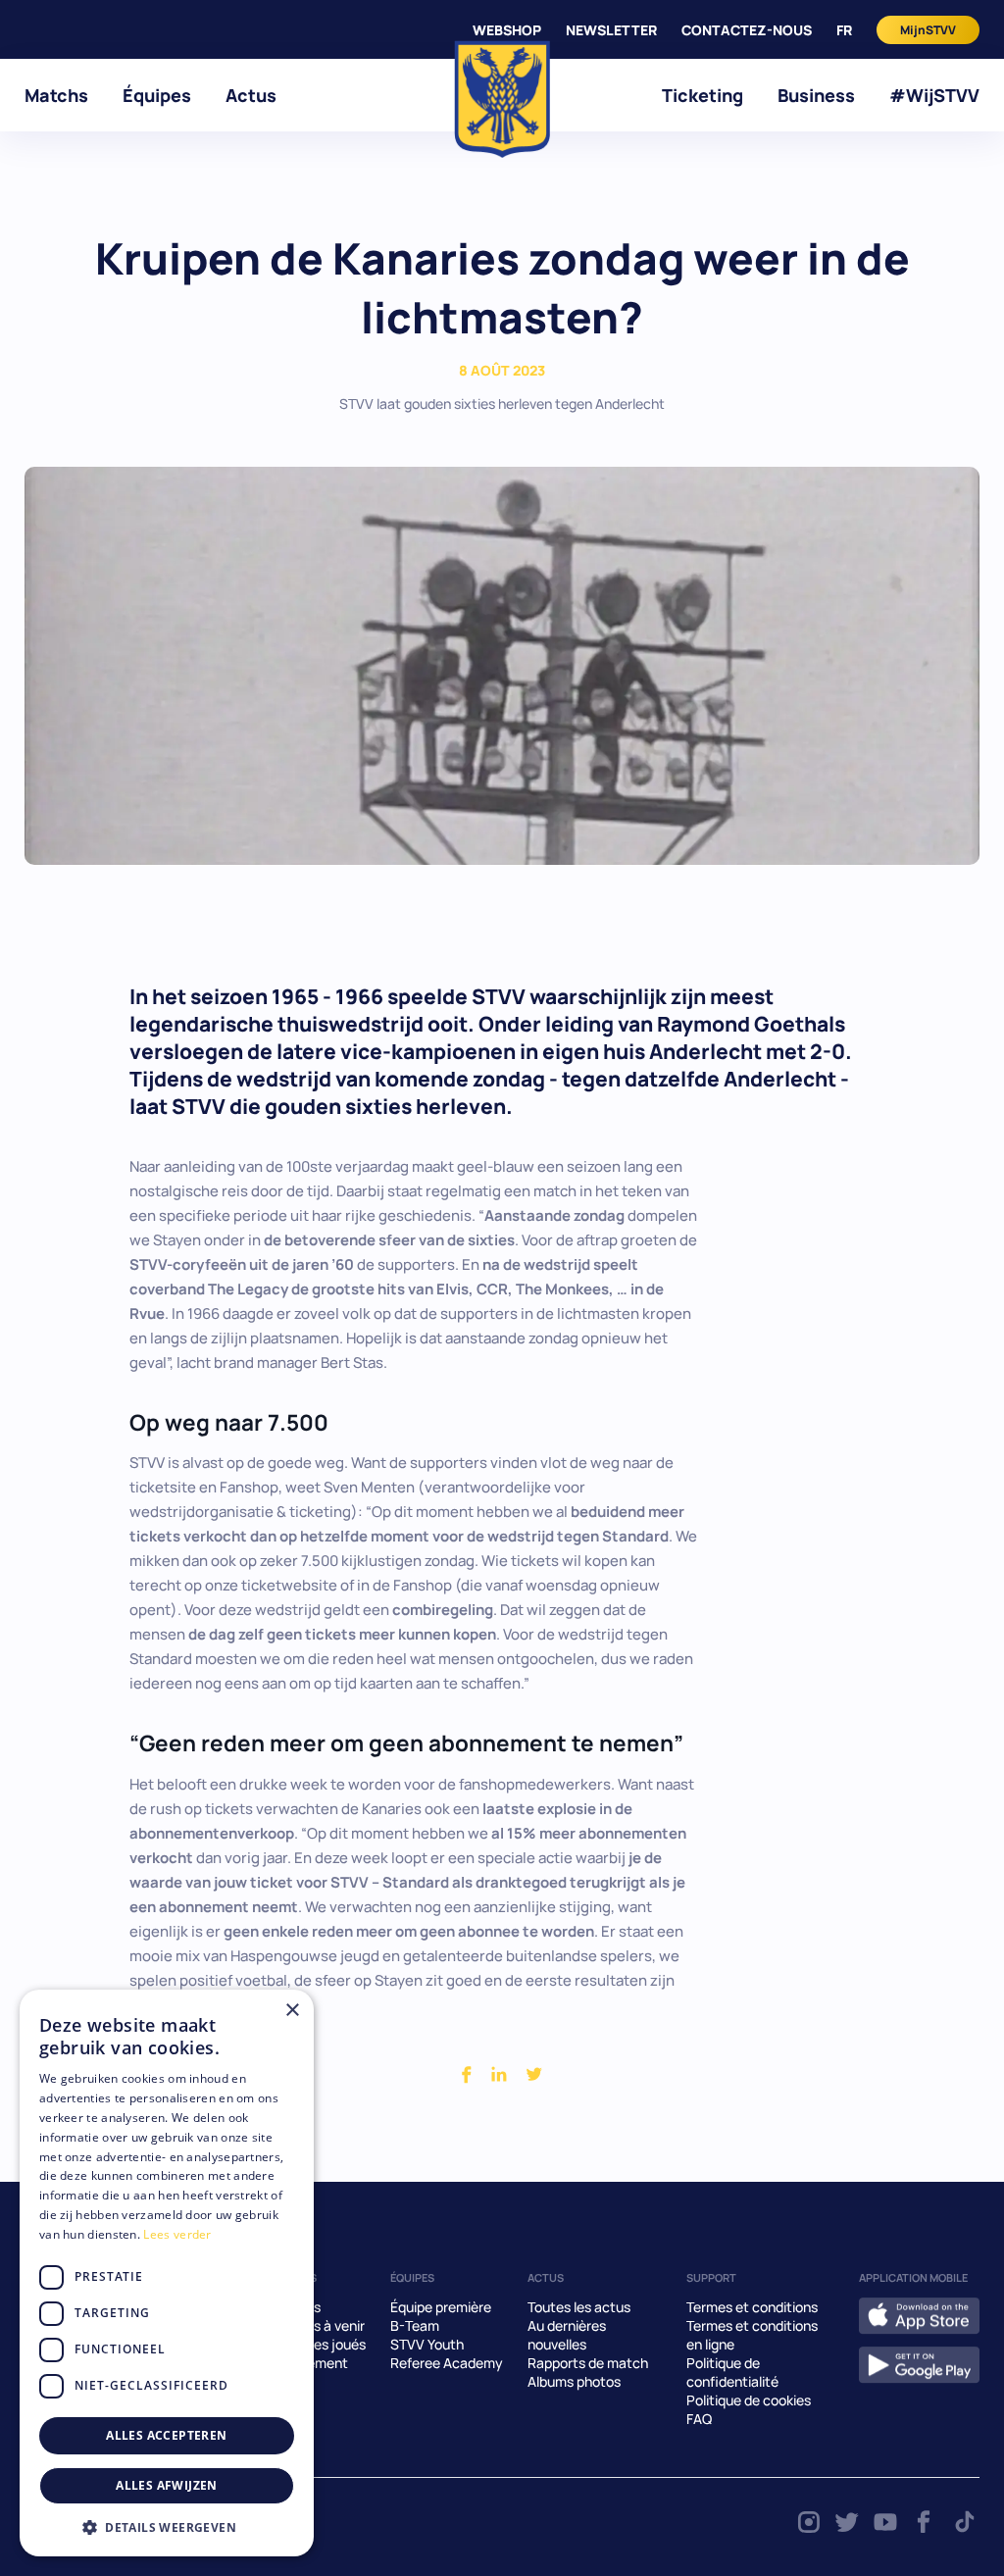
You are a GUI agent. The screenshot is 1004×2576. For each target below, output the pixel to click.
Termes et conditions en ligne (752, 2335)
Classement (310, 2363)
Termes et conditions (752, 2307)
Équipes (157, 95)
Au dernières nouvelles (567, 2335)
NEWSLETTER (611, 30)
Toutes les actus (579, 2307)
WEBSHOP (507, 30)
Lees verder (177, 2234)
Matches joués (319, 2344)
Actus (251, 95)
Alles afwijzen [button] (167, 2485)
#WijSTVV (934, 95)
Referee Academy (447, 2363)
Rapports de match (588, 2363)
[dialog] (167, 2273)
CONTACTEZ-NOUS (747, 30)
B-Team (415, 2325)
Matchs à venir (319, 2325)
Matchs (56, 95)
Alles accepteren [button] (166, 2435)
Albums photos (574, 2381)
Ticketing (703, 95)
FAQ (699, 2419)
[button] (167, 2527)
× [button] (292, 2011)
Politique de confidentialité (732, 2372)
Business (816, 95)
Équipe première (441, 2307)
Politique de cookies (749, 2400)
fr (844, 30)
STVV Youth (427, 2344)
